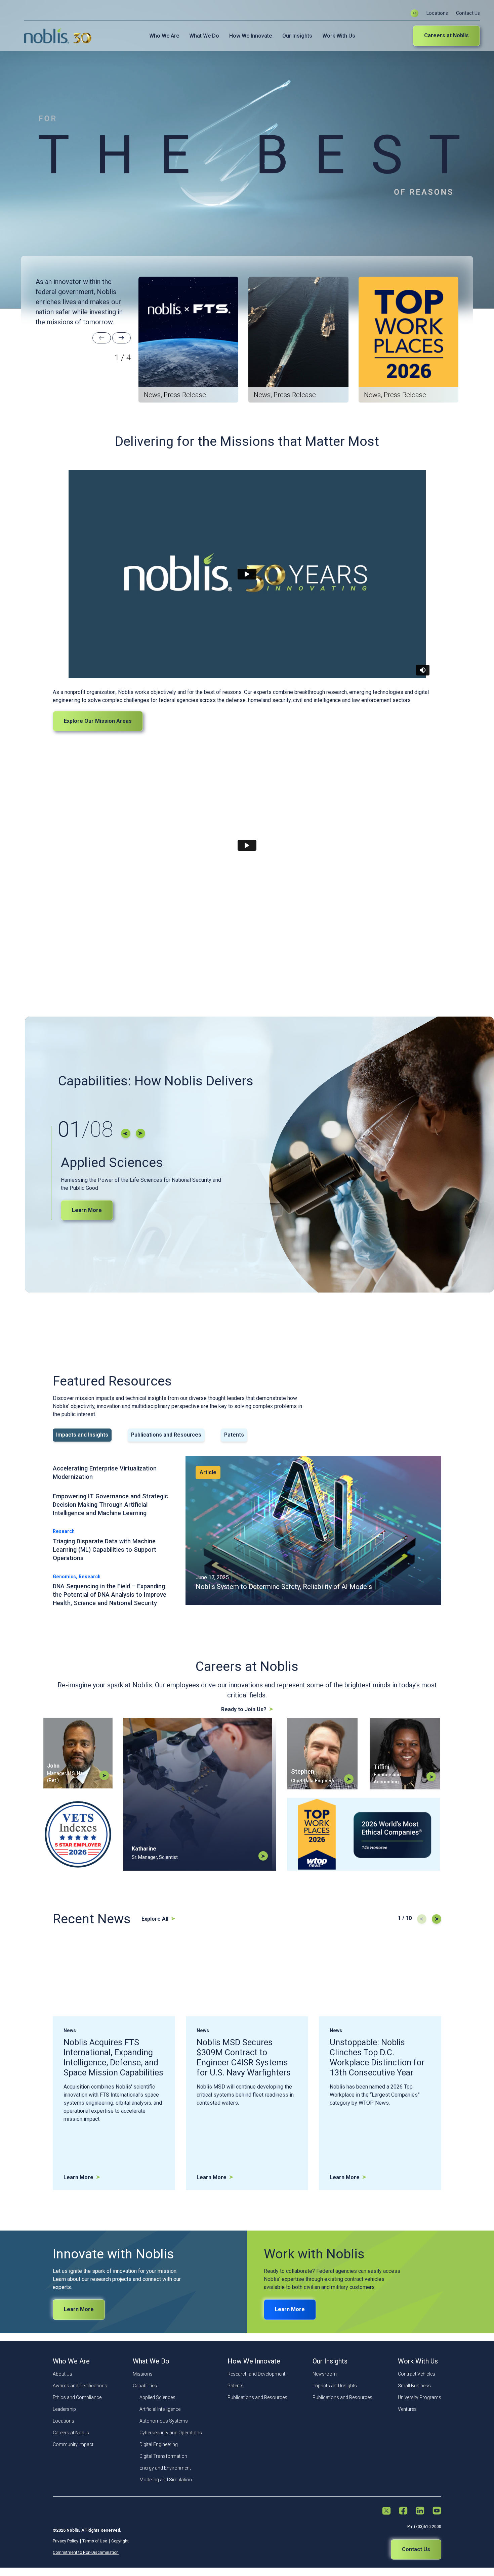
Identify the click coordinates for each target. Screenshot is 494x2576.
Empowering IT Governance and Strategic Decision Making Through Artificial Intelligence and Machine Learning (110, 1505)
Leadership (64, 2409)
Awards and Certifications (80, 2386)
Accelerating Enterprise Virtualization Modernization (105, 1472)
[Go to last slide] (126, 1133)
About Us (63, 2374)
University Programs (420, 2397)
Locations (437, 13)
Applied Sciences (157, 2397)
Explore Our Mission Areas (98, 721)
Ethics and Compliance (77, 2397)
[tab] (82, 1435)
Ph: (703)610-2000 (424, 2527)
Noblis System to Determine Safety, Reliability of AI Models (284, 1587)
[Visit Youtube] (437, 2511)
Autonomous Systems (164, 2421)
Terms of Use (95, 2541)
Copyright (120, 2541)
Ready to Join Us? (244, 1709)
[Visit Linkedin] (420, 2511)
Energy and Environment (165, 2468)
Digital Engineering (159, 2444)
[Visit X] (386, 2511)
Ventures (407, 2409)
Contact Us (468, 13)
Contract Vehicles (417, 2374)
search (415, 13)
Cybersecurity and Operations (171, 2433)
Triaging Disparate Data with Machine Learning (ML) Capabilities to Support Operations (105, 1550)
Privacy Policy (66, 2541)
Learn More (87, 1210)
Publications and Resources (257, 2397)
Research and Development (256, 2374)
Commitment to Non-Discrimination (86, 2552)
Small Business (414, 2386)
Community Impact (73, 2444)
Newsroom (325, 2374)
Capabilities (145, 2386)
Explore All (155, 1919)
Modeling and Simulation (166, 2480)
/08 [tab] (85, 1130)
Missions (143, 2374)
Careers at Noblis (446, 35)
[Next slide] (121, 338)
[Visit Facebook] (403, 2511)
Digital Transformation (163, 2456)
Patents (236, 2386)
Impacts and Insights (335, 2386)
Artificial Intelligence (160, 2409)
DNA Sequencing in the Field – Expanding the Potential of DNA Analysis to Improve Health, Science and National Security (110, 1595)
